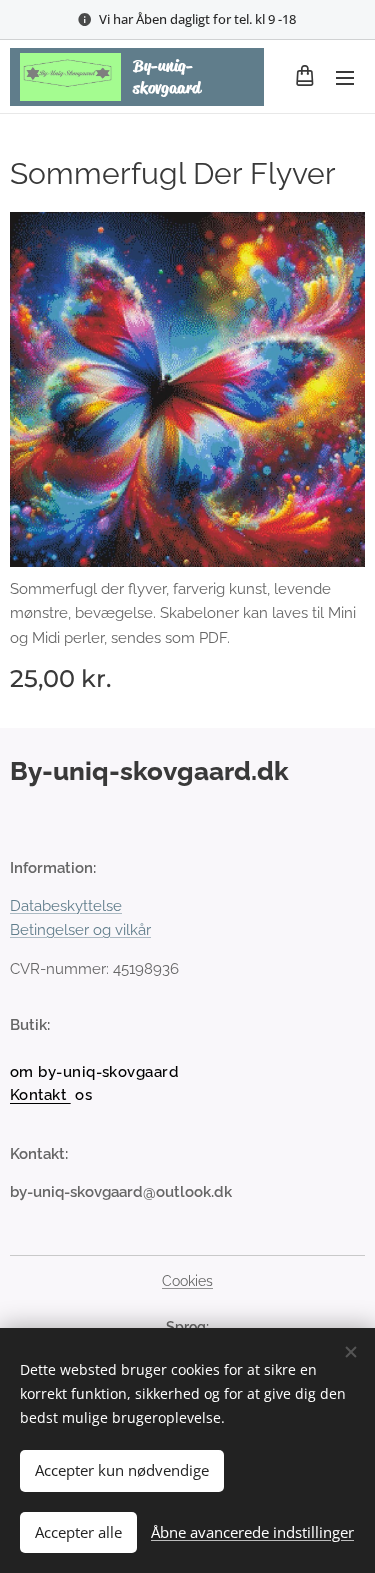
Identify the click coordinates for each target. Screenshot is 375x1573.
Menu (345, 77)
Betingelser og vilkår (80, 930)
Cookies (187, 1281)
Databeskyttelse (66, 906)
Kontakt (40, 1095)
